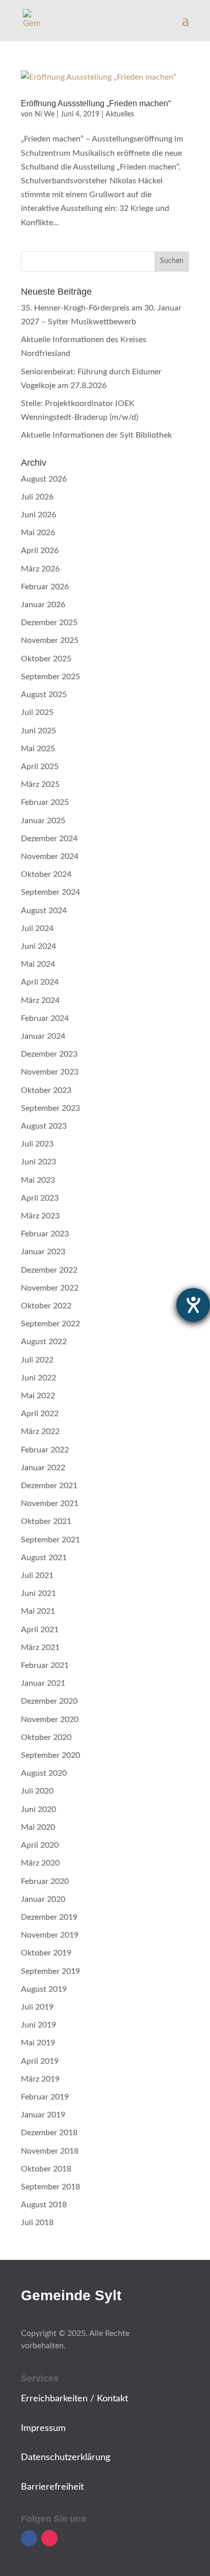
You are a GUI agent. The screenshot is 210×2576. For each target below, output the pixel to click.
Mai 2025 (38, 749)
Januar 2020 (43, 1899)
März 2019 (40, 2079)
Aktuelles (120, 114)
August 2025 (44, 695)
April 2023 (40, 1198)
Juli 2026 (37, 497)
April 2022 (40, 1414)
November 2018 (50, 2151)
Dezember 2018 (49, 2133)
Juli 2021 (37, 1576)
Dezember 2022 (49, 1270)
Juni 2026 (38, 515)
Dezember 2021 (49, 1486)
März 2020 (40, 1863)
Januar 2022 (43, 1468)
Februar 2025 (45, 802)
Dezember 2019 (49, 1917)
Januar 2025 (43, 821)
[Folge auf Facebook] (29, 2538)
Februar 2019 (45, 2097)
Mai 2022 (38, 1396)
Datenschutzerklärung (65, 2458)
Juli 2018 (37, 2223)
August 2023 (44, 1126)
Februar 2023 (45, 1234)
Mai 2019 (38, 2043)
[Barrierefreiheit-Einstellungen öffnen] (193, 1305)
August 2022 (44, 1342)
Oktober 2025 (46, 659)
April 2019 (40, 2061)
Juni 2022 (38, 1378)
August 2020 (44, 1773)
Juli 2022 (37, 1360)
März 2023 (40, 1216)
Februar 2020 (45, 1881)
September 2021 (50, 1540)
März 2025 (40, 784)
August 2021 (44, 1558)
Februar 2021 (45, 1665)
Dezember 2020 (49, 1701)
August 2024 (44, 911)
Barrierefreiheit (52, 2487)
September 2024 (50, 892)
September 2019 (50, 1971)
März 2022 (40, 1432)
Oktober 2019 (46, 1953)
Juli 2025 (37, 712)
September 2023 (50, 1108)
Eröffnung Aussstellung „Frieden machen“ (96, 103)
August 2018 (44, 2205)
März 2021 (40, 1648)
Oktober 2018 (46, 2169)
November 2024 (50, 856)
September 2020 (50, 1755)
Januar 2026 (43, 605)
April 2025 (40, 767)
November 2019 (50, 1935)
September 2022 (50, 1324)
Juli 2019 (37, 2007)
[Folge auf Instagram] (49, 2538)
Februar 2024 (45, 1018)
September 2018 (50, 2187)
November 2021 (50, 1504)
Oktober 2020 (46, 1737)
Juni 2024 (38, 946)
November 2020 (50, 1720)
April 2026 (40, 551)
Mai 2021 (38, 1611)
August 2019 (44, 1989)
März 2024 (40, 1000)
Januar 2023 (43, 1252)
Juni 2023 (38, 1162)
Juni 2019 (38, 2025)
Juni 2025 (38, 731)
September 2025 (50, 677)
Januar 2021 (43, 1683)
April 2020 (40, 1845)
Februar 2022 (45, 1450)
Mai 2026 (38, 533)
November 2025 (50, 640)
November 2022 (50, 1288)
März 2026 (40, 569)
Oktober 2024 (46, 874)
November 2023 (50, 1072)
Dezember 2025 (49, 623)
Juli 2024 (37, 928)
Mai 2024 (38, 964)
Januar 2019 (43, 2115)
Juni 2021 (38, 1593)
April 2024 (40, 982)
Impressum (43, 2428)
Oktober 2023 (46, 1090)
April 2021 (40, 1630)
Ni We (45, 114)
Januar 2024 (43, 1036)
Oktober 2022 (46, 1306)
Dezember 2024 (49, 839)
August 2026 (44, 479)
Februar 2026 (45, 587)
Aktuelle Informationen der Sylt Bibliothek (96, 435)
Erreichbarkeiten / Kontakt (74, 2399)
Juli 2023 (37, 1144)
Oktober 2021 (46, 1521)
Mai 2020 (38, 1827)
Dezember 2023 (49, 1054)
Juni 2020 (38, 1809)
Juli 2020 (37, 1791)
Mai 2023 (38, 1180)
